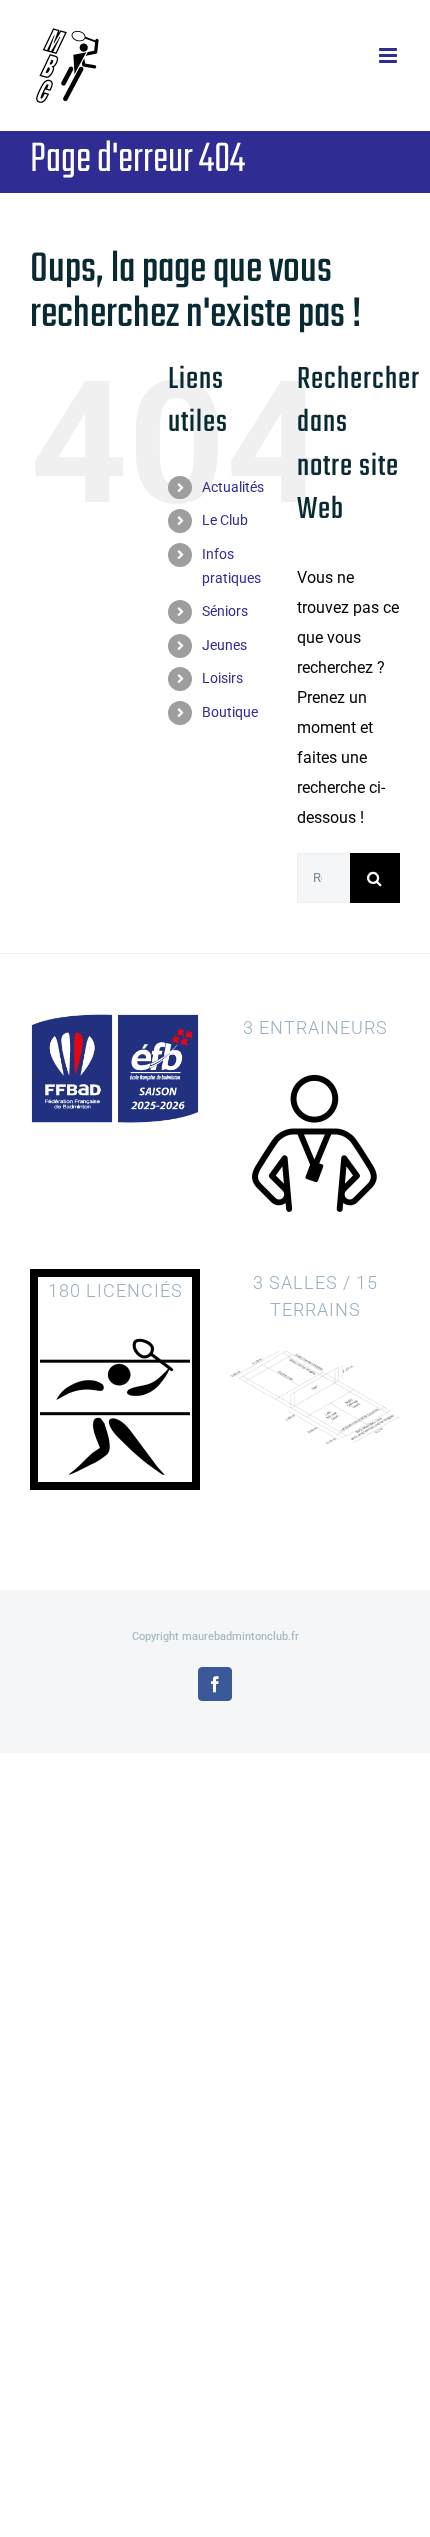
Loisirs (222, 678)
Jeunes (224, 645)
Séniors (225, 611)
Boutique (230, 712)
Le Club (225, 520)
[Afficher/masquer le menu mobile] (389, 55)
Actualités (233, 487)
